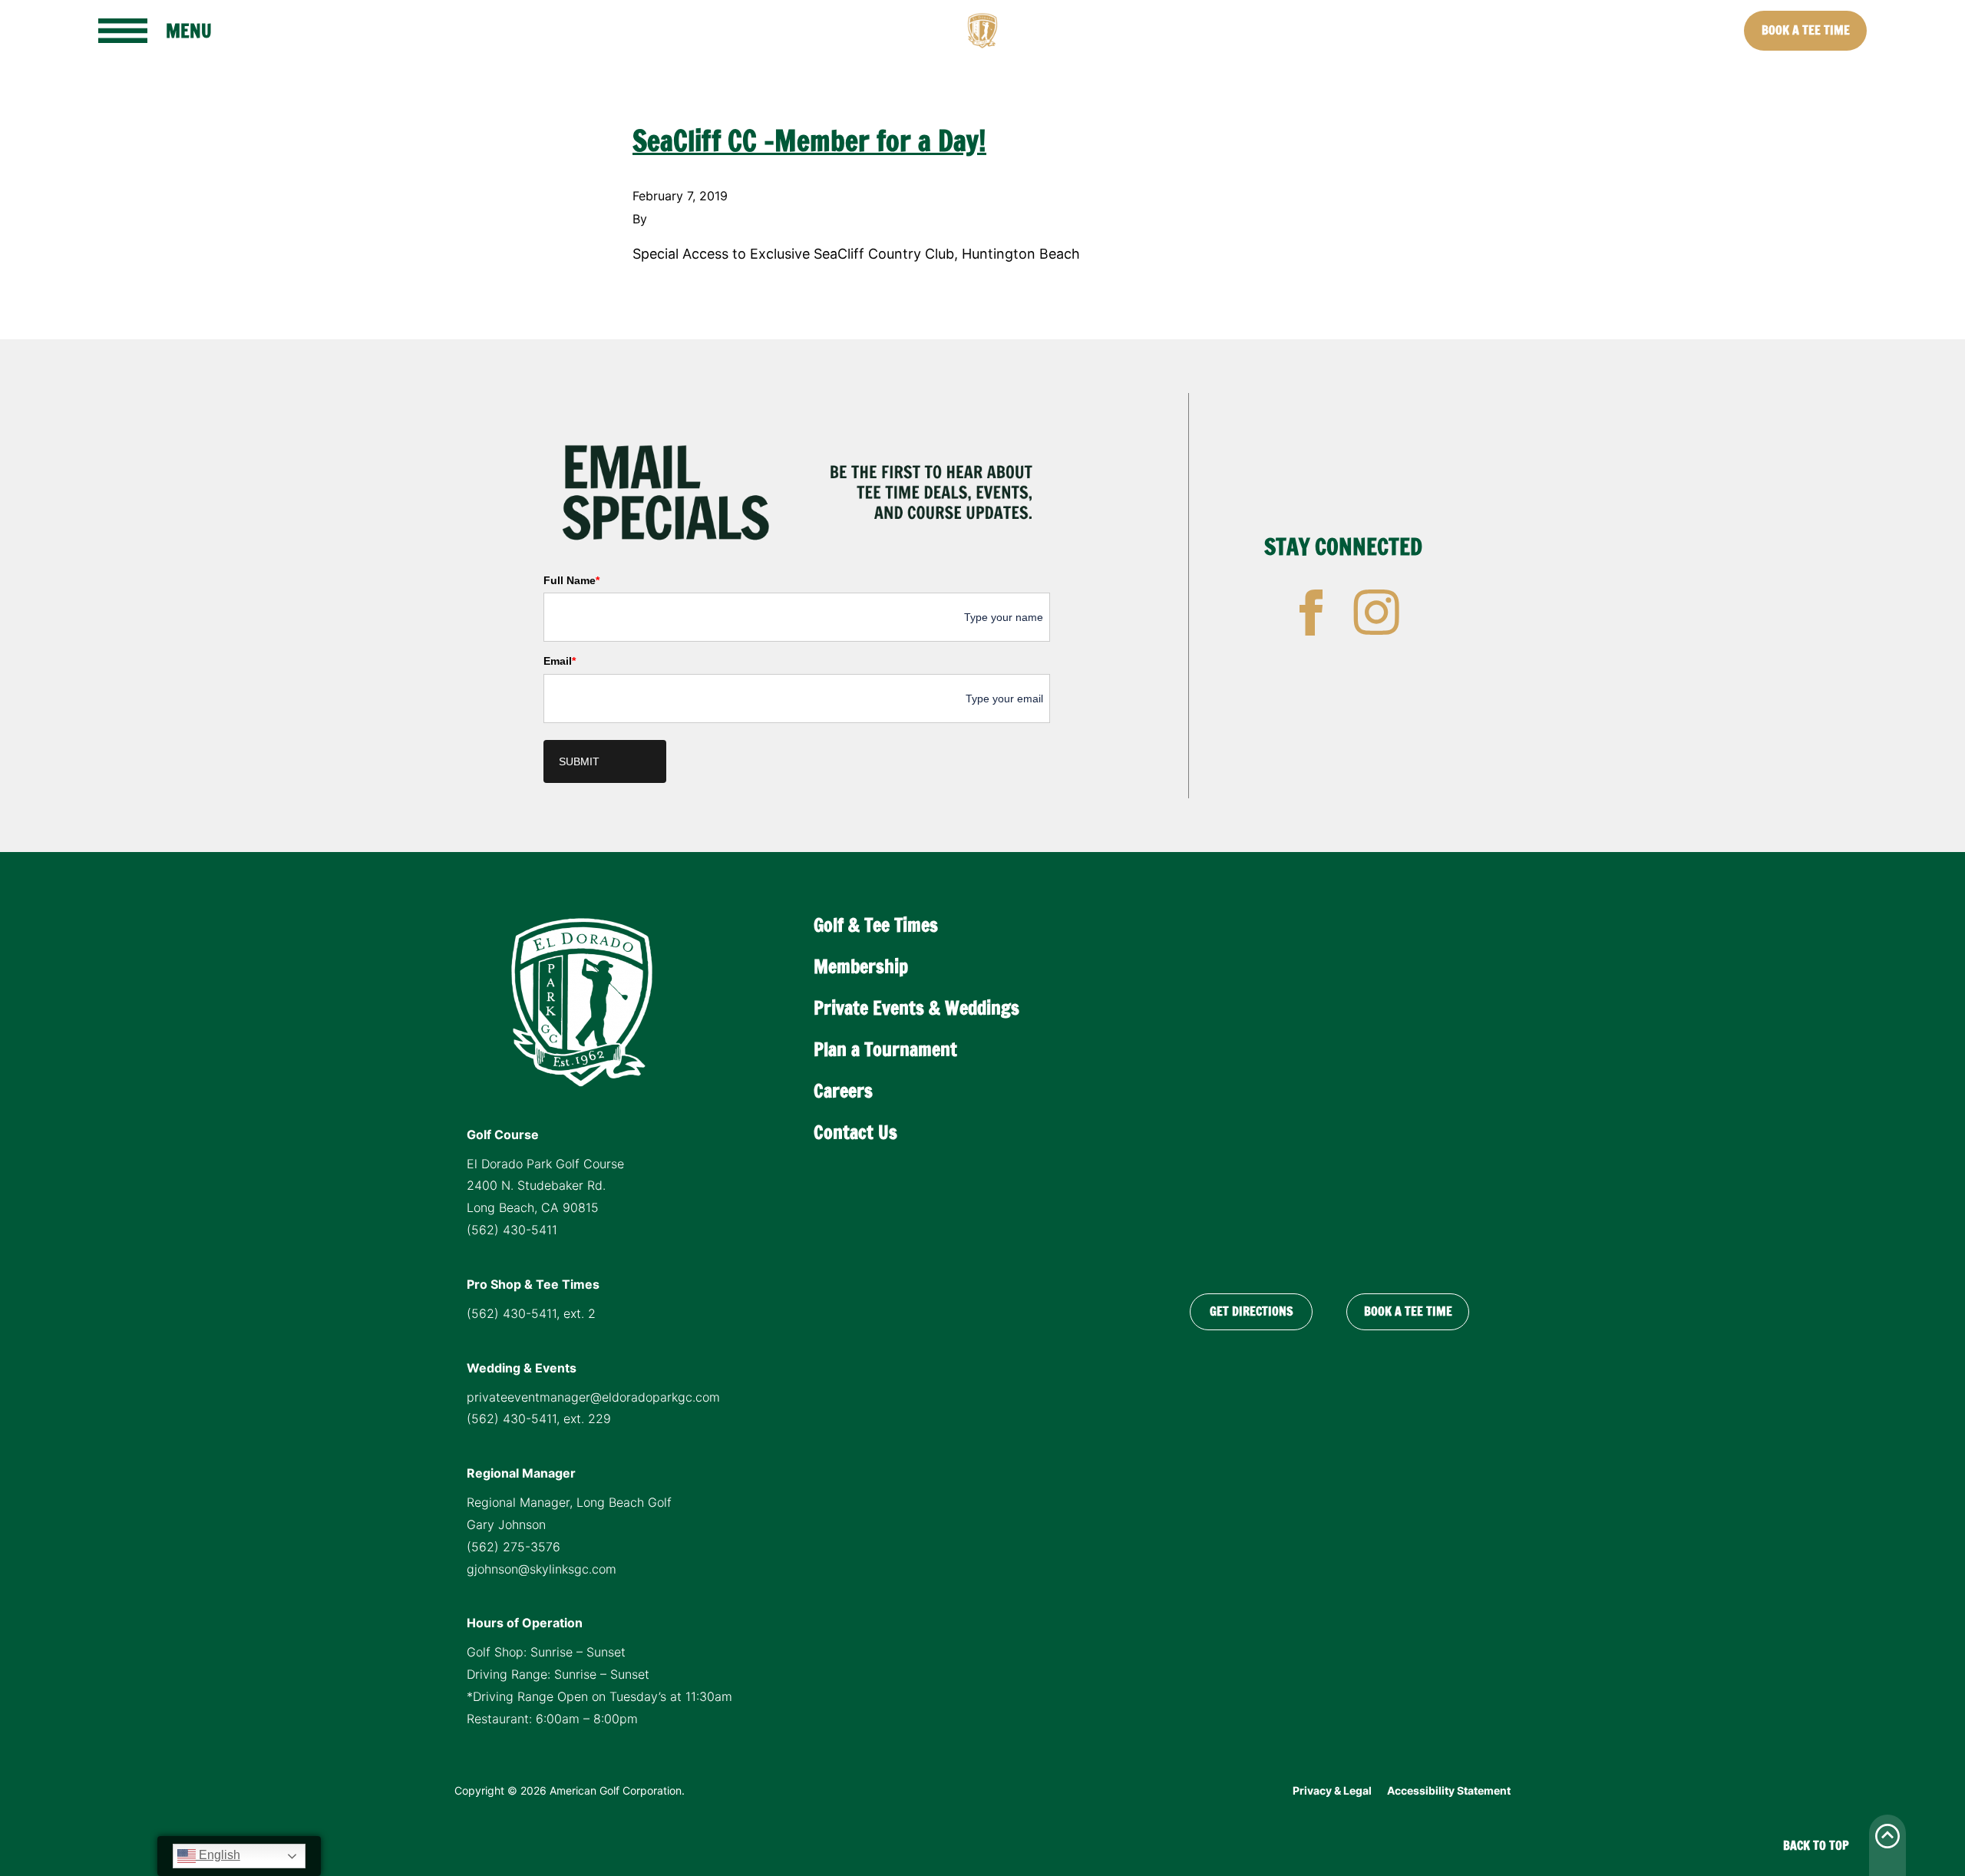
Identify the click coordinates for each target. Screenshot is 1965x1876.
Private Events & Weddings (916, 1008)
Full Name (571, 580)
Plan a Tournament (885, 1049)
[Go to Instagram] (1376, 613)
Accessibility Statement (1449, 1790)
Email (560, 661)
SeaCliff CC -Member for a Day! (809, 141)
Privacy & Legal (1332, 1790)
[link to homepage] (982, 31)
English (218, 1855)
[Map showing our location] (1329, 1086)
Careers (843, 1091)
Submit (579, 761)
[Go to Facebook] (1311, 613)
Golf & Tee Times (876, 925)
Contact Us (855, 1132)
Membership (861, 966)
